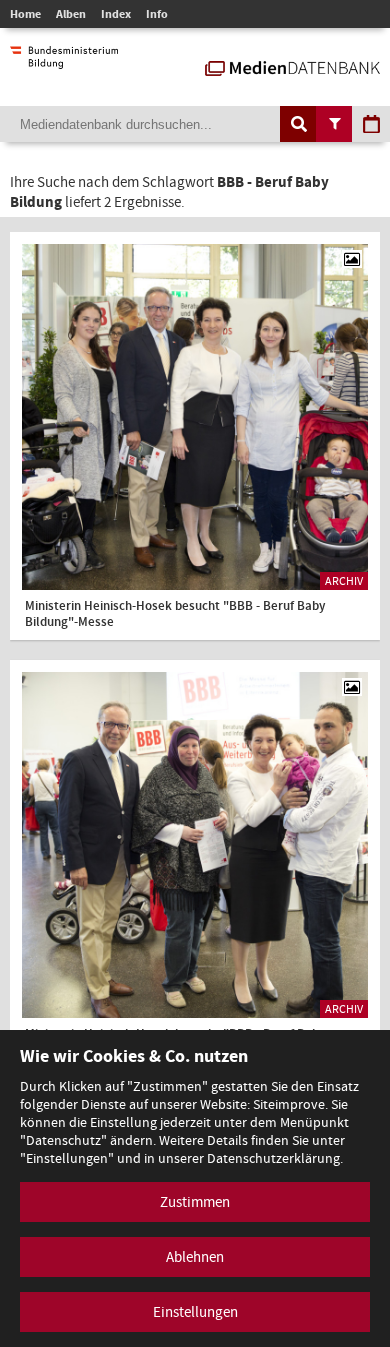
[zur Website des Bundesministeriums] (64, 59)
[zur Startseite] (292, 66)
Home (25, 14)
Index (116, 14)
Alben (71, 14)
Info (157, 14)
